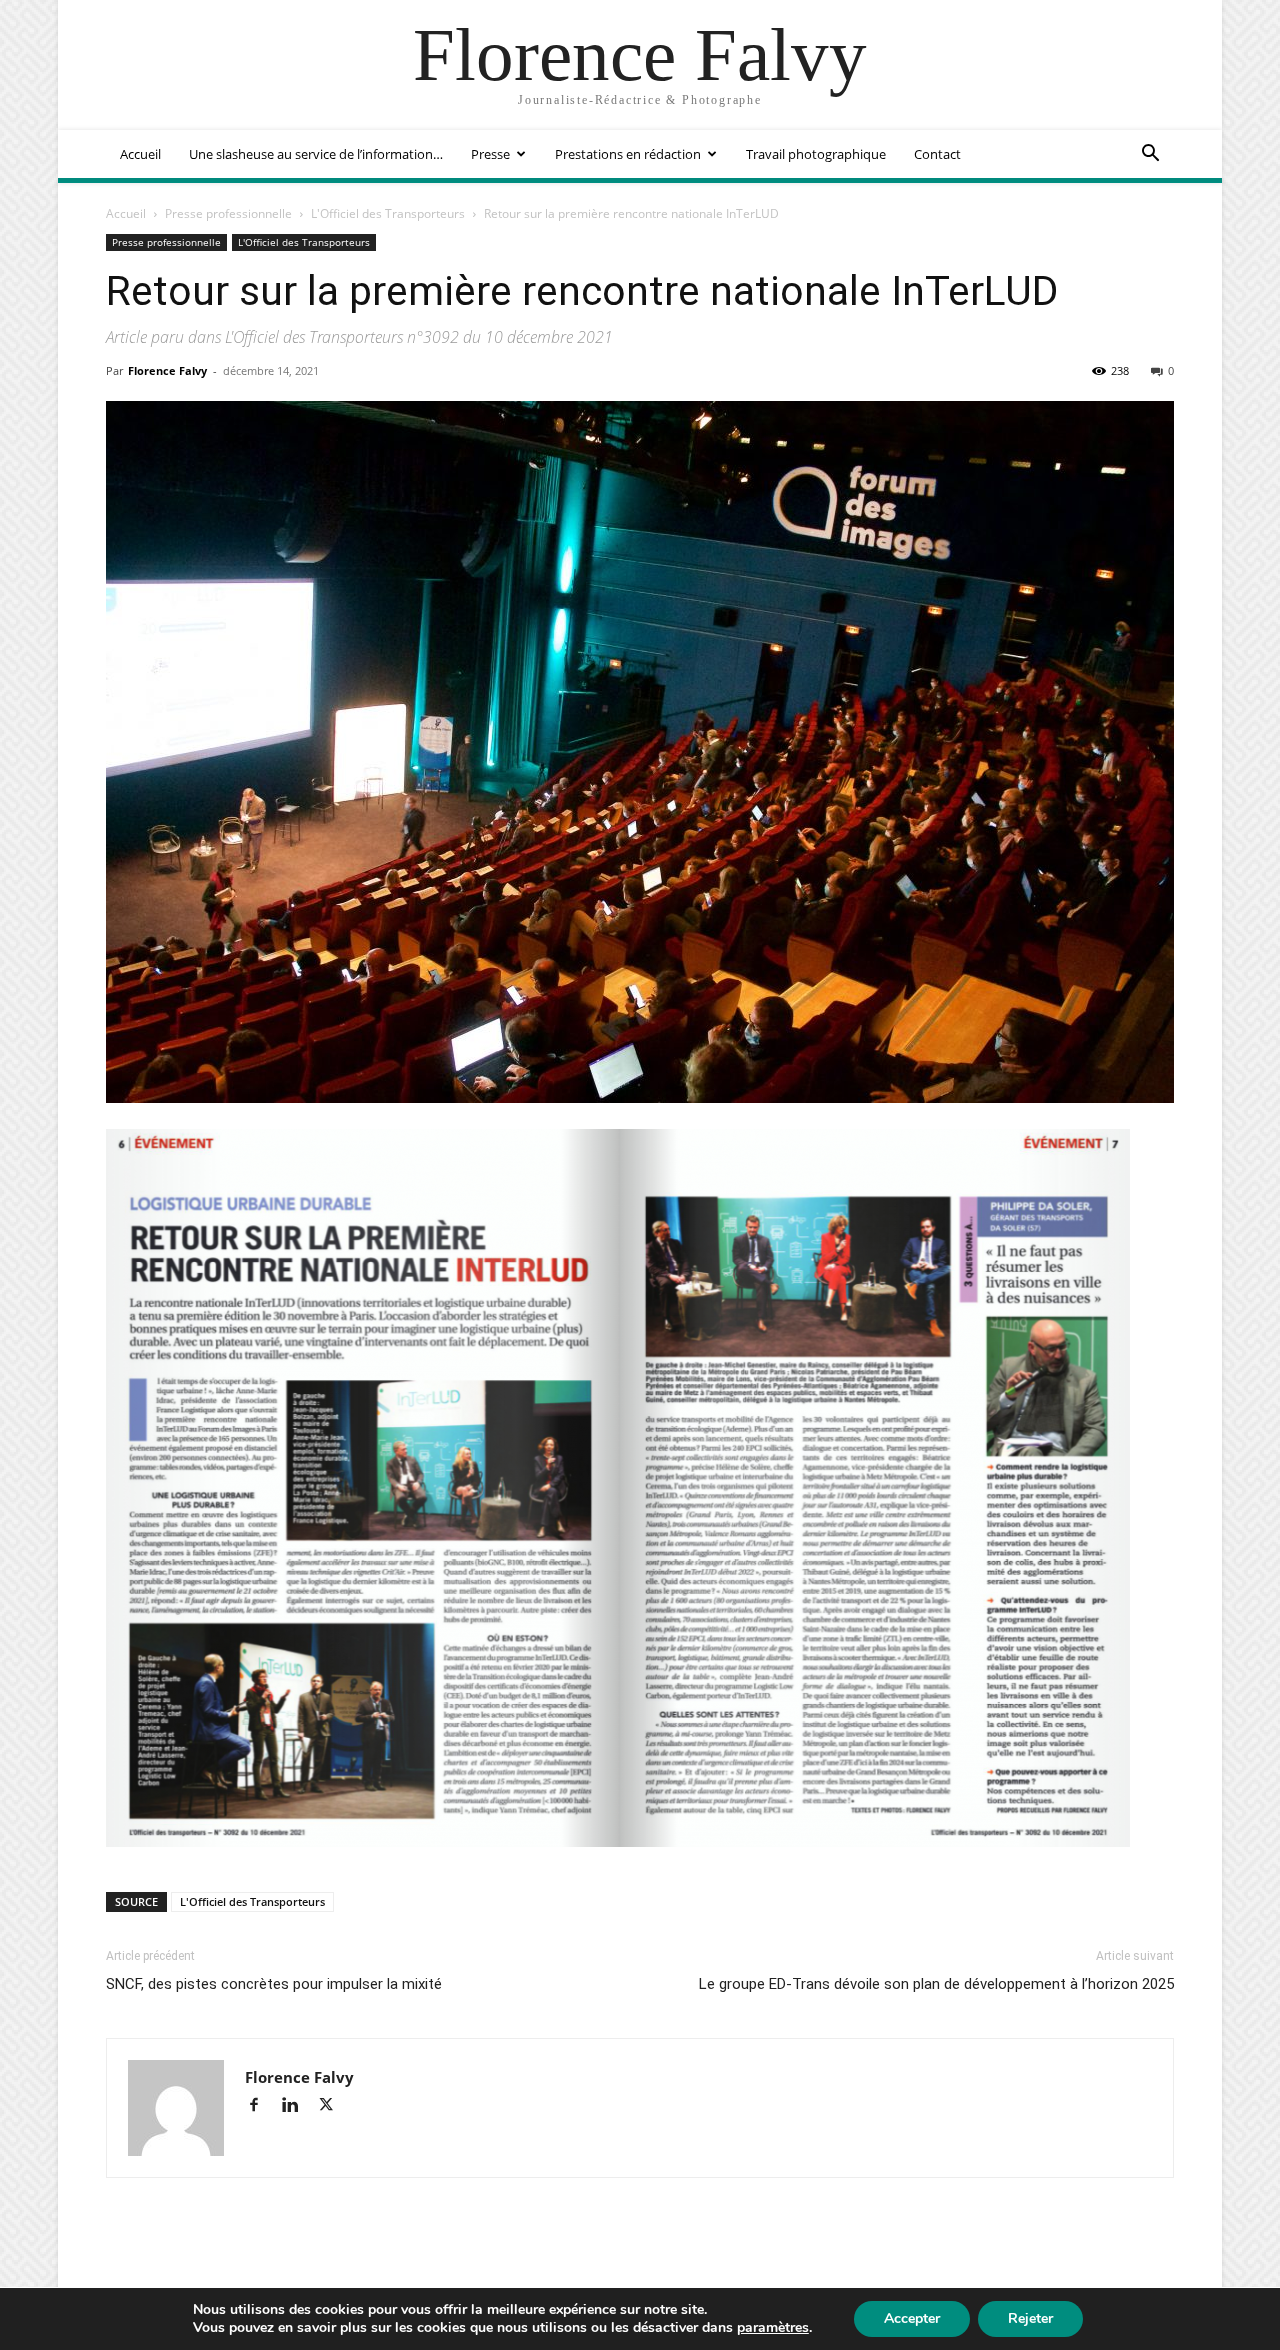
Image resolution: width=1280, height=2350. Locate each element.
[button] (1150, 155)
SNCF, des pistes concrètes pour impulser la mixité (274, 1984)
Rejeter (1030, 2318)
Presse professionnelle (228, 213)
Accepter (912, 2318)
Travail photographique (816, 154)
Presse (490, 154)
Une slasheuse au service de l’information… (316, 154)
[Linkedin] (299, 2106)
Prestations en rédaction (628, 154)
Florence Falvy (167, 370)
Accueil (140, 154)
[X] (333, 2106)
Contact (937, 154)
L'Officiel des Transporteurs (388, 213)
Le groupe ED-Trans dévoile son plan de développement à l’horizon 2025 (936, 1984)
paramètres (773, 2328)
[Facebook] (263, 2106)
